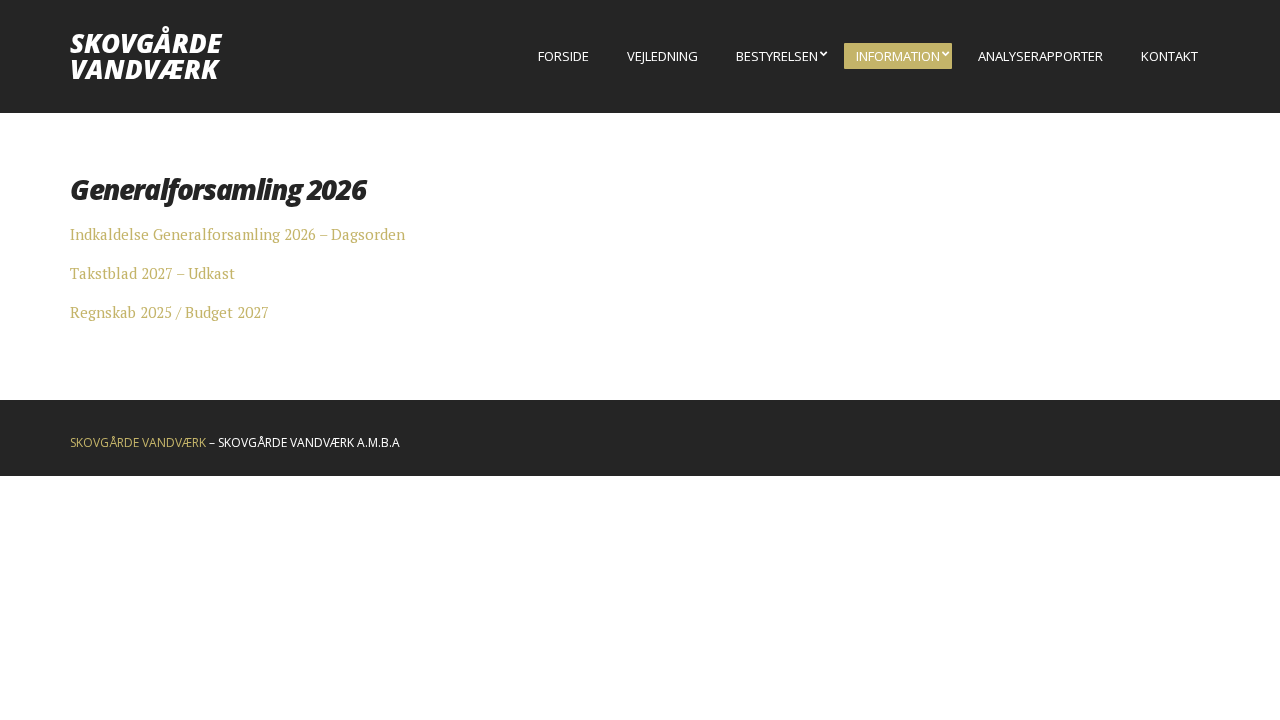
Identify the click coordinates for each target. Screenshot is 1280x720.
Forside (563, 56)
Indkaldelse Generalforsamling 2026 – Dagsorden (237, 234)
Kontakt (1169, 56)
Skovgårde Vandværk (146, 56)
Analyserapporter (1040, 56)
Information (898, 56)
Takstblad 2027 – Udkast (152, 273)
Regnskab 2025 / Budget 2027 (169, 312)
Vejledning (662, 56)
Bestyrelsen (777, 56)
